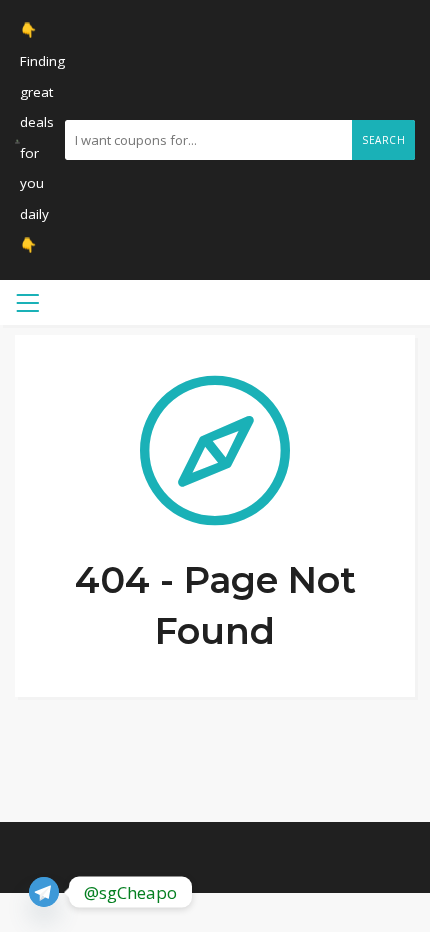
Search (383, 140)
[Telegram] (44, 892)
